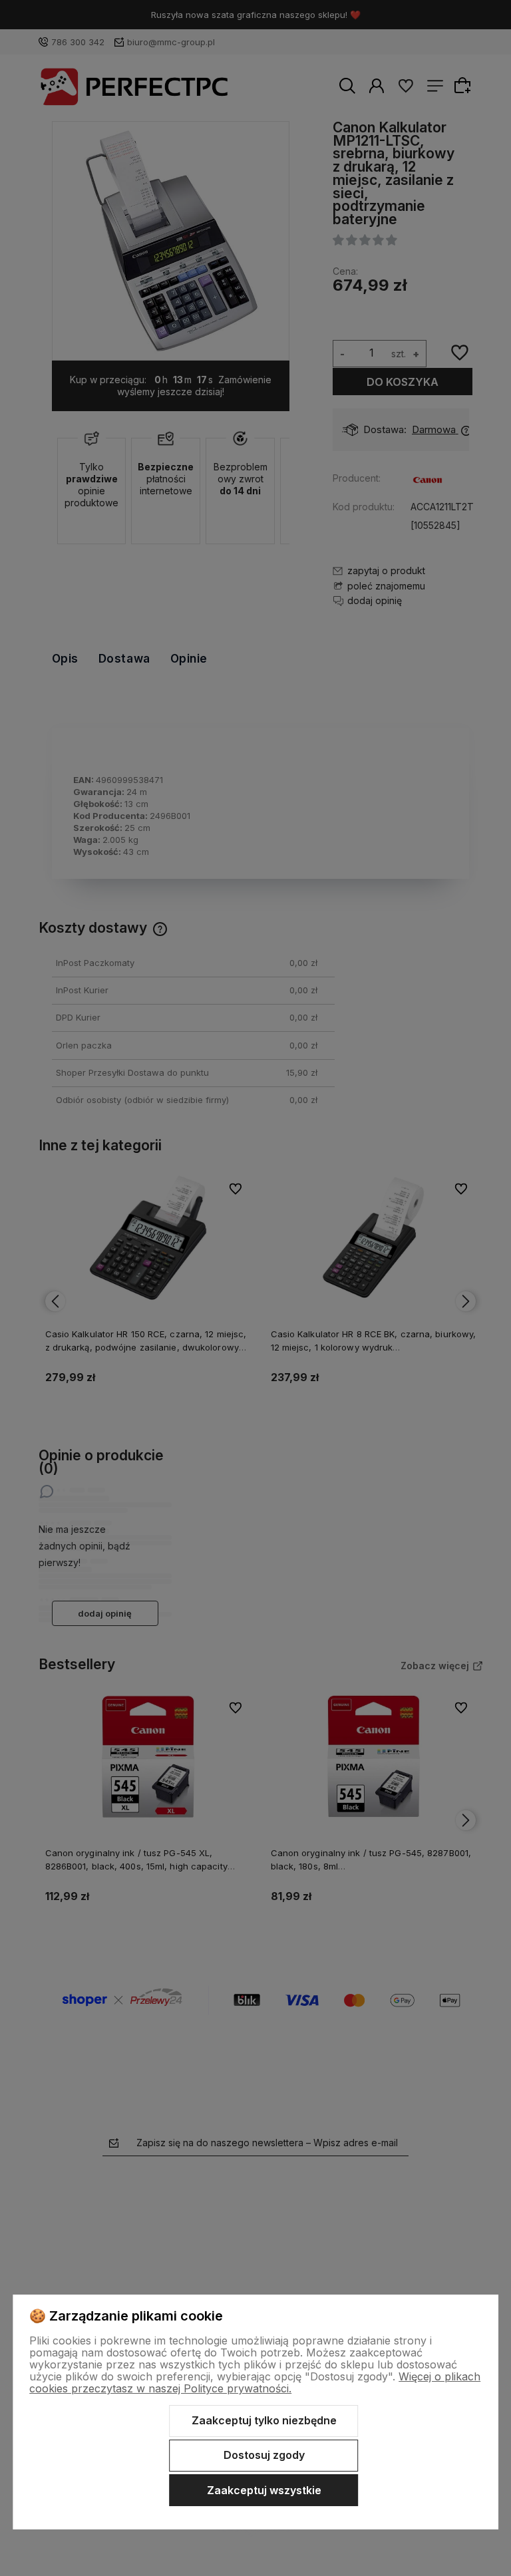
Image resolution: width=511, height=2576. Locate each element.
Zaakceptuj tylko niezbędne (264, 2420)
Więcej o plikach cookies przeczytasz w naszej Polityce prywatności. (255, 2382)
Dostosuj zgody (264, 2455)
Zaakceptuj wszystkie (264, 2490)
